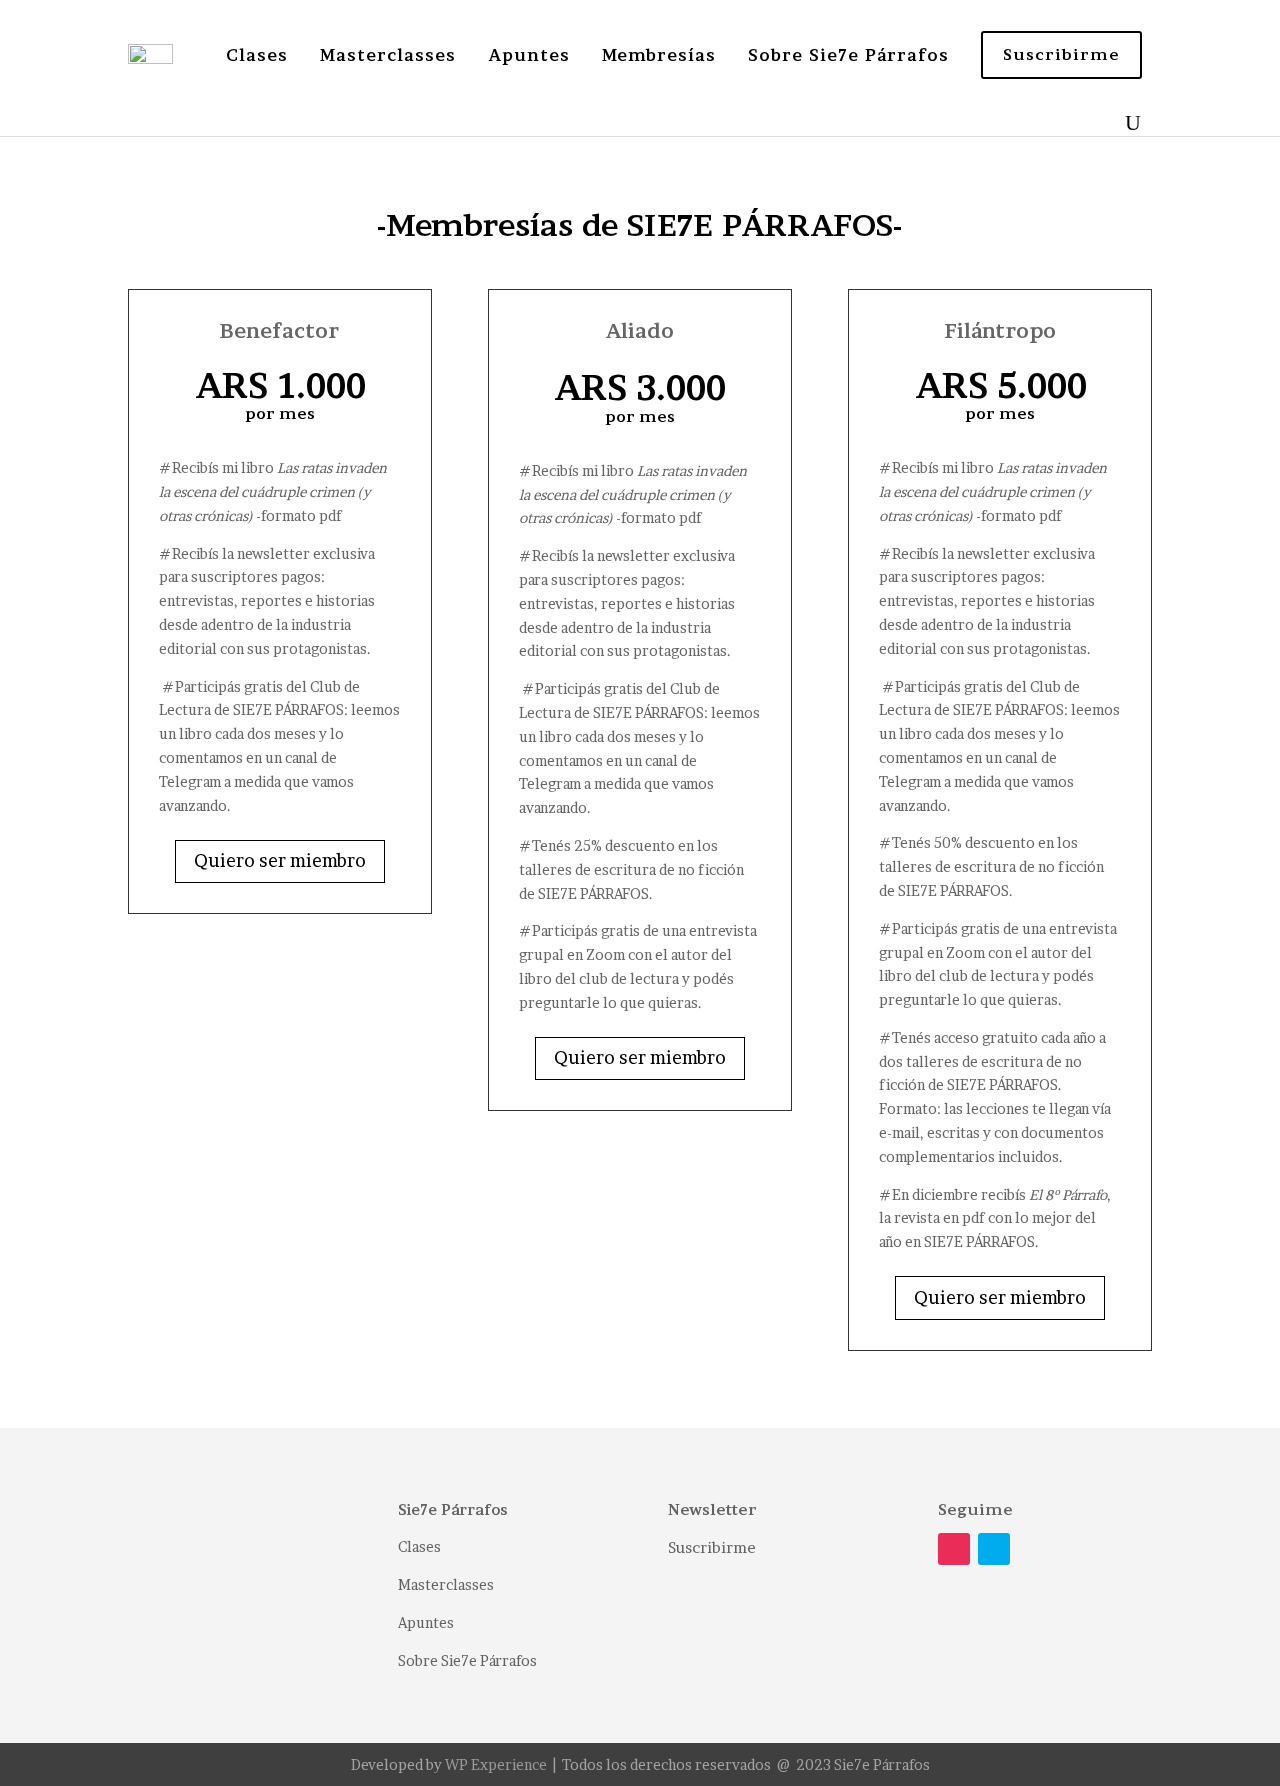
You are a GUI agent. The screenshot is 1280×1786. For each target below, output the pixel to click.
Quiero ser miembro (280, 860)
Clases (257, 55)
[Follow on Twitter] (994, 1549)
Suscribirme (712, 1547)
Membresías (659, 55)
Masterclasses (388, 55)
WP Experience (496, 1764)
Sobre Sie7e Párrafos (848, 55)
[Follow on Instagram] (954, 1549)
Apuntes (529, 55)
